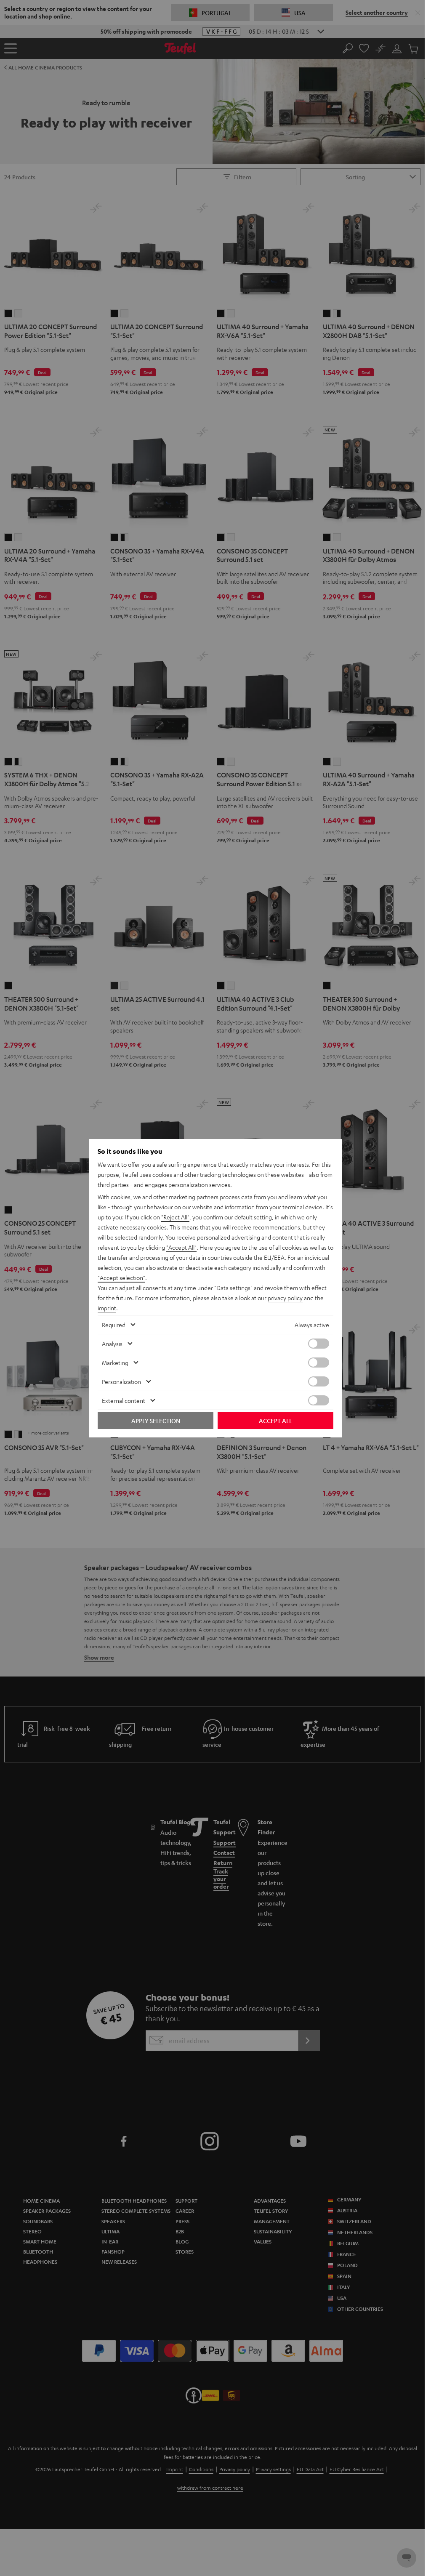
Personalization (121, 1381)
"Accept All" (181, 1247)
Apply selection (156, 1421)
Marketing (115, 1363)
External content (124, 1400)
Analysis (112, 1344)
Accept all (275, 1421)
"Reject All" (175, 1217)
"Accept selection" (121, 1277)
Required (114, 1325)
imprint (107, 1308)
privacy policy (285, 1298)
